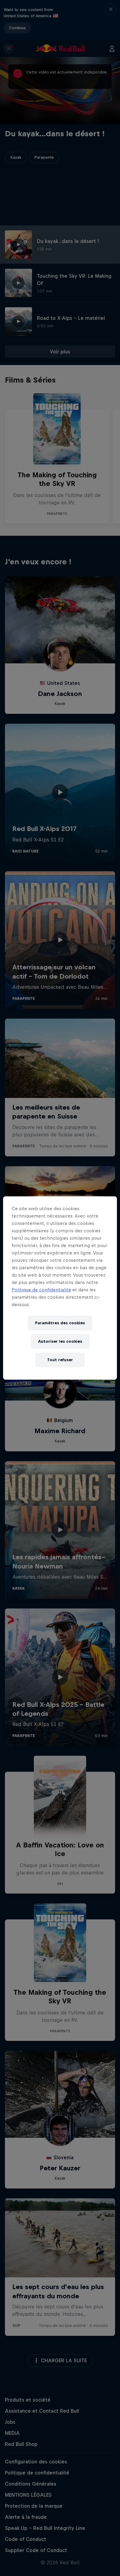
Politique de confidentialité (41, 1290)
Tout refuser (60, 1360)
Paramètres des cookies (60, 1323)
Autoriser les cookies (60, 1341)
